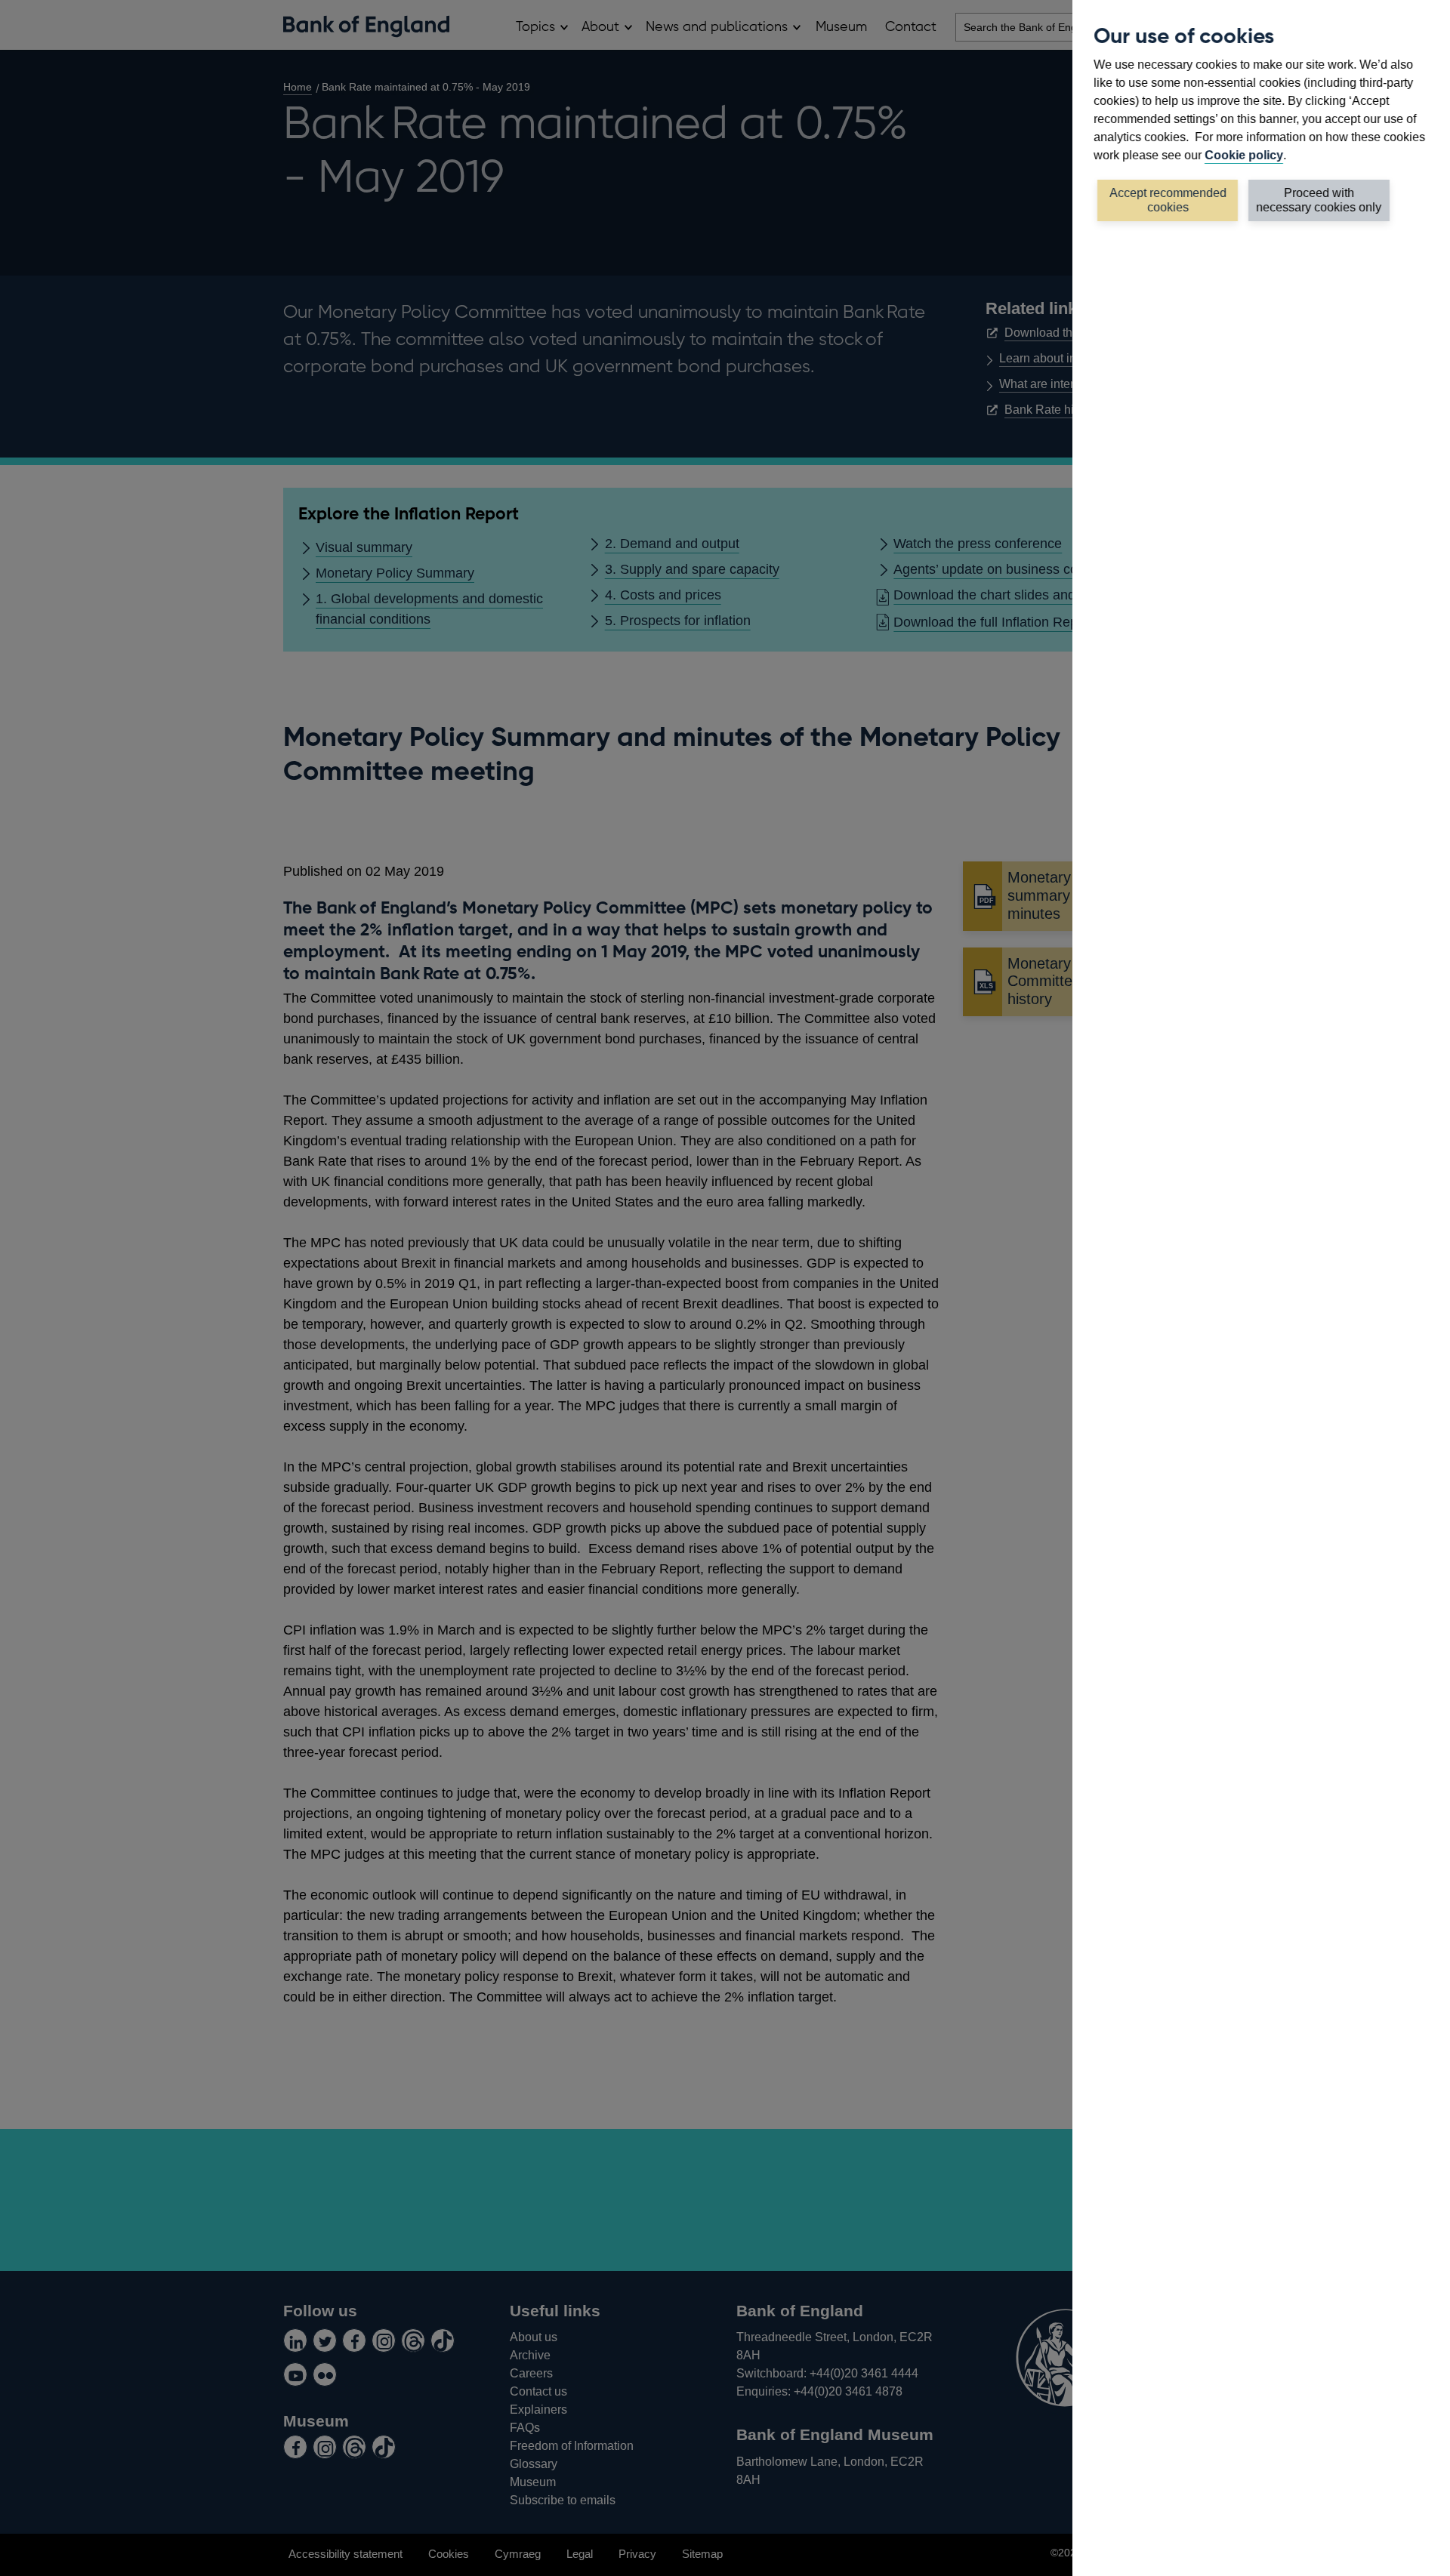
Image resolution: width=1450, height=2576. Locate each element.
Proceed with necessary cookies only (1319, 200)
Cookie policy (1244, 155)
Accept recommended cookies (1168, 200)
